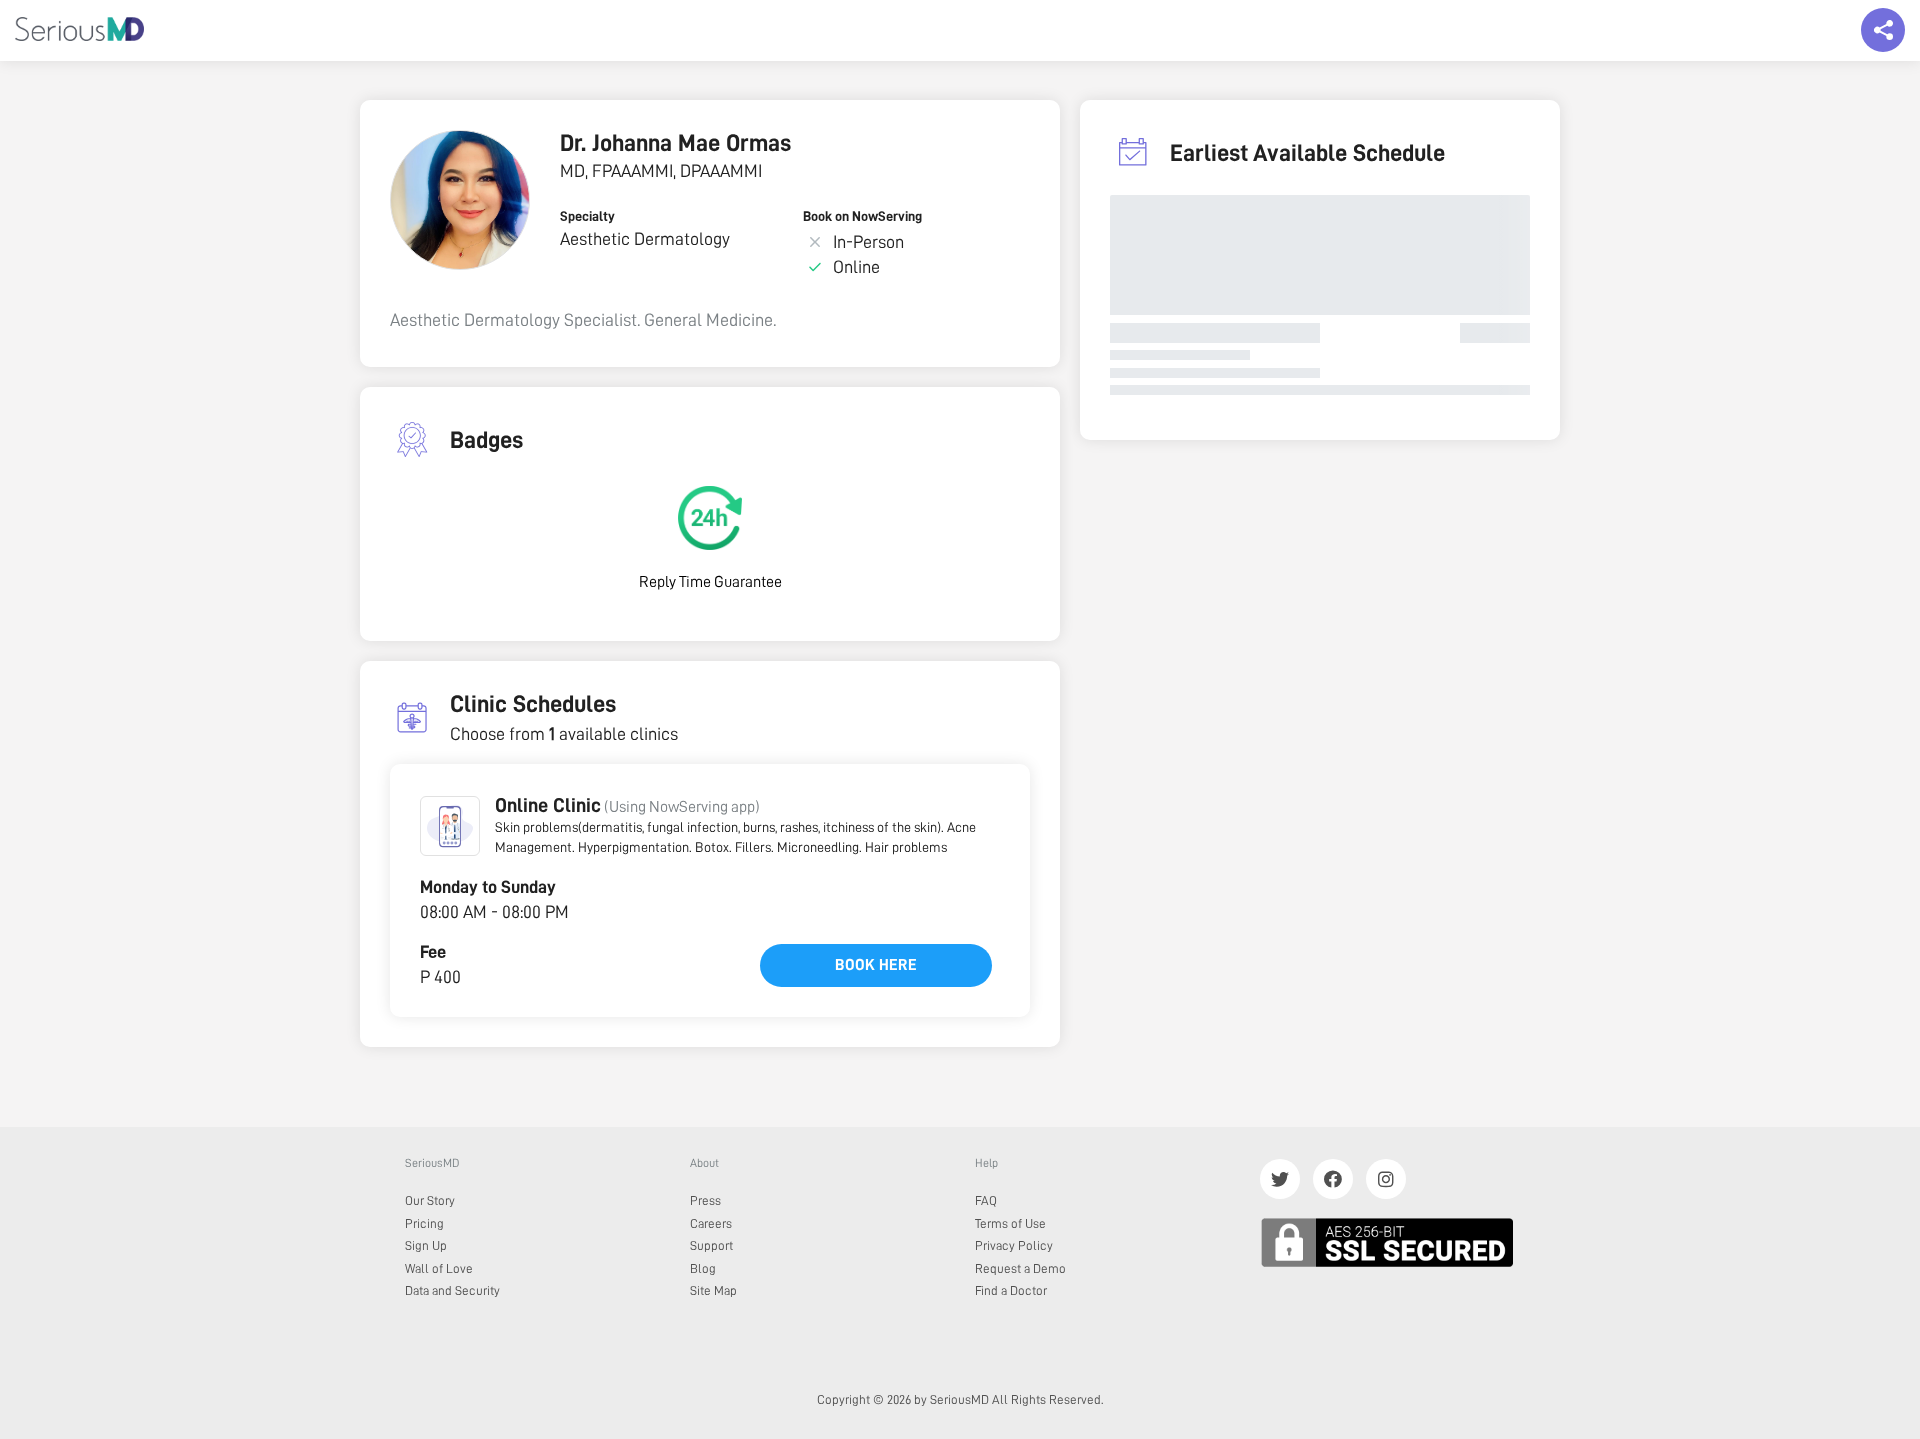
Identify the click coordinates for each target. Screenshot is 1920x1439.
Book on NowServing (862, 216)
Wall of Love (439, 1268)
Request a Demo (1020, 1268)
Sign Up (426, 1245)
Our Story (430, 1200)
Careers (711, 1223)
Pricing (424, 1223)
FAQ (986, 1200)
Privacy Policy (1014, 1245)
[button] (450, 826)
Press (705, 1200)
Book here (876, 965)
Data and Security (452, 1290)
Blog (703, 1268)
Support (711, 1245)
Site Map (713, 1290)
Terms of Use (1010, 1223)
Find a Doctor (1011, 1290)
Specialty (587, 216)
